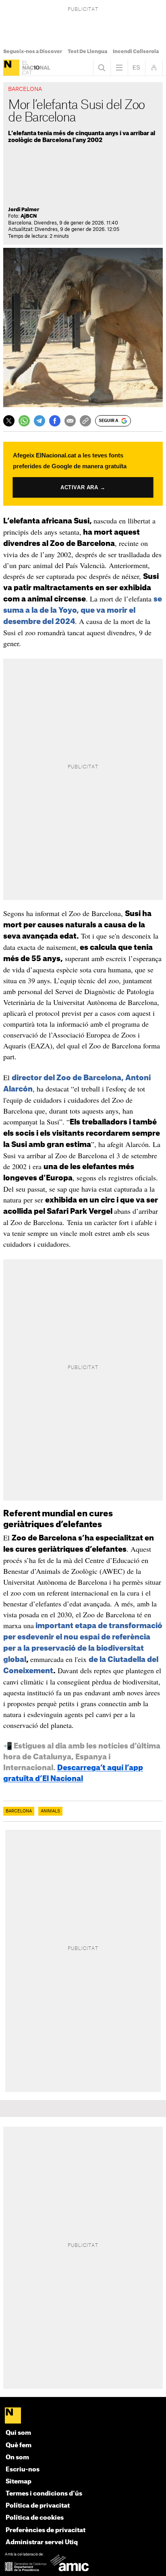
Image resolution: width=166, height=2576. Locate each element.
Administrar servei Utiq (42, 2542)
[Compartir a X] (9, 421)
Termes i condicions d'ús (44, 2494)
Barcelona (19, 1811)
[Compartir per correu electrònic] (70, 421)
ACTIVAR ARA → (83, 487)
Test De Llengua (87, 51)
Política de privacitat (38, 2506)
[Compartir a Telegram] (39, 421)
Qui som (18, 2433)
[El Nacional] (11, 68)
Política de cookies (35, 2518)
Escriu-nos (23, 2470)
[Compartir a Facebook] (55, 421)
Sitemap (19, 2482)
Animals (50, 1811)
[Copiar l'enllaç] (85, 421)
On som (17, 2458)
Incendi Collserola (136, 51)
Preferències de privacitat (46, 2530)
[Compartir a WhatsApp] (24, 421)
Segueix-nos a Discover (33, 51)
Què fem (19, 2445)
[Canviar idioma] (137, 68)
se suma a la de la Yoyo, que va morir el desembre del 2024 (83, 610)
